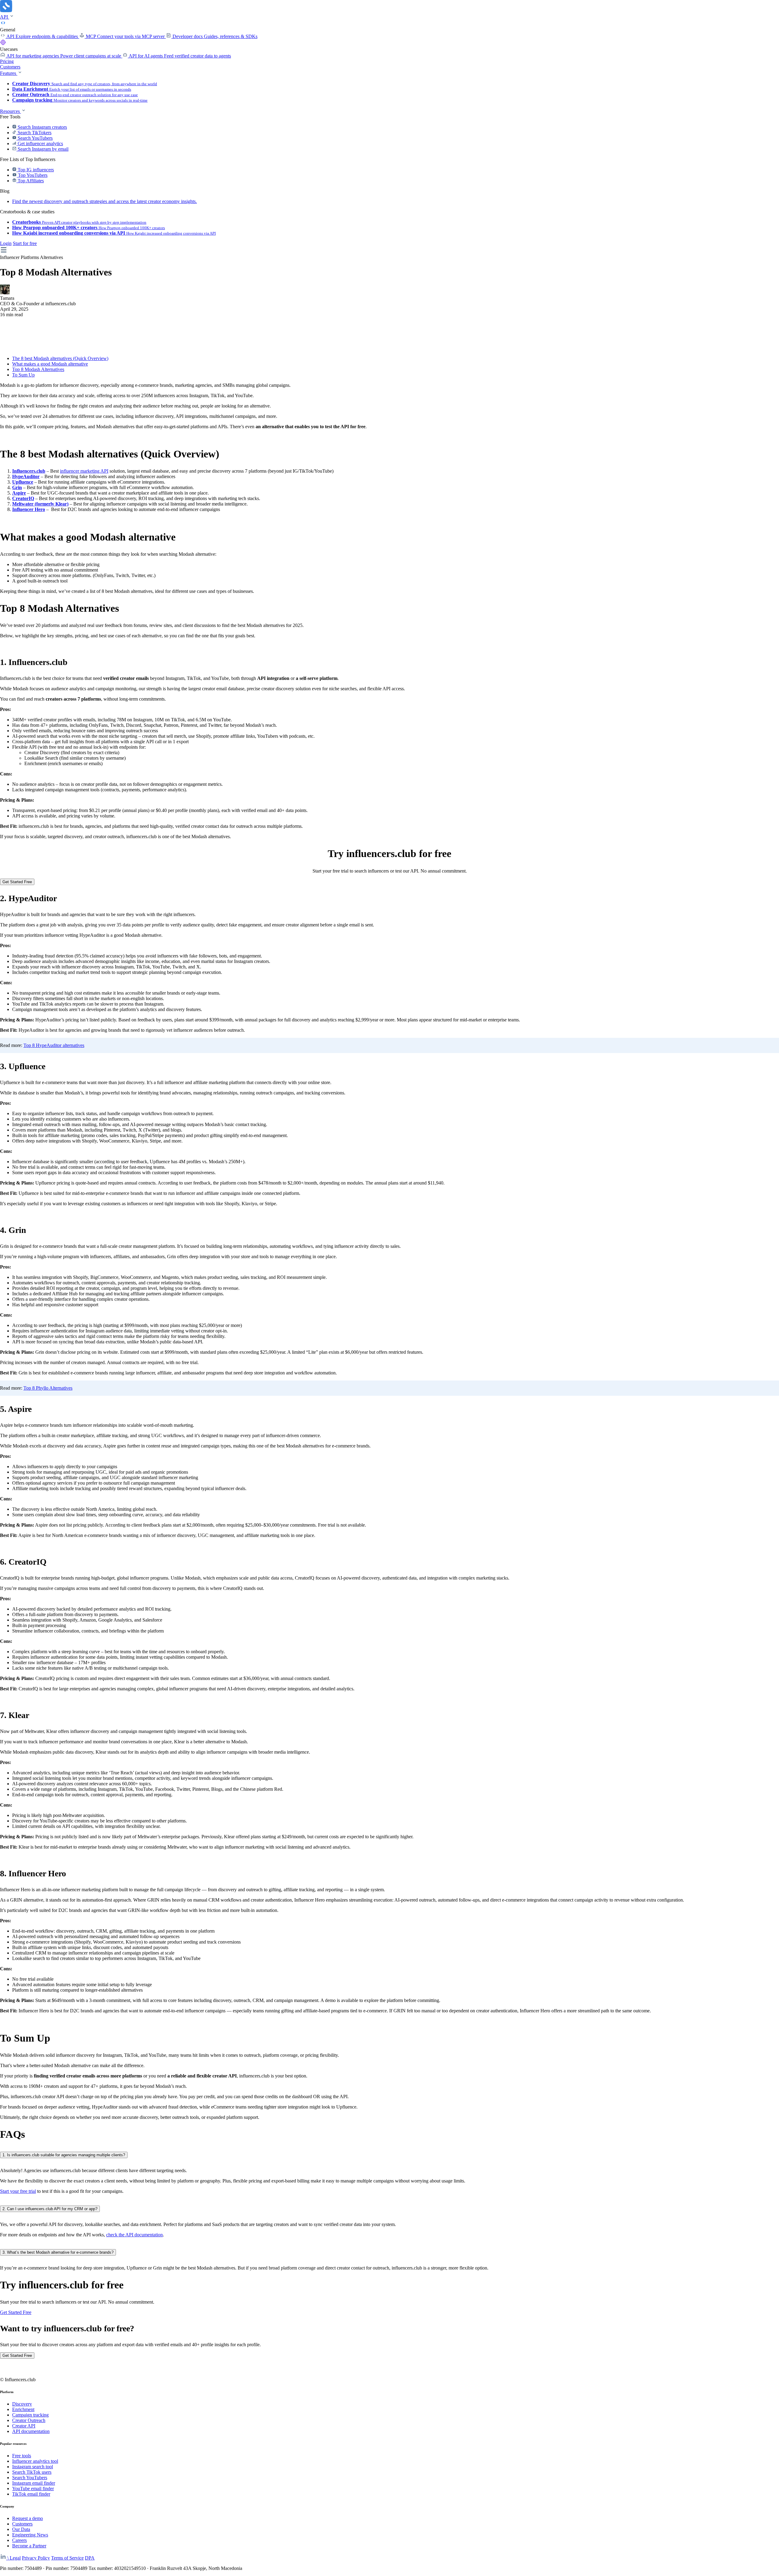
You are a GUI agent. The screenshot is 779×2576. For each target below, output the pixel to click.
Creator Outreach (29, 2420)
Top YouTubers (32, 175)
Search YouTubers (35, 138)
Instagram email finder (34, 2483)
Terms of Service (67, 2558)
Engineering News (30, 2535)
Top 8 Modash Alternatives (38, 369)
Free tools (22, 2456)
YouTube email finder (33, 2488)
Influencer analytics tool (35, 2461)
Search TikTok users (32, 2472)
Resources (10, 111)
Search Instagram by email (42, 149)
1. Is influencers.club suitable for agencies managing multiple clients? (64, 2155)
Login (6, 243)
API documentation (31, 2431)
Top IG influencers (35, 170)
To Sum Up (23, 375)
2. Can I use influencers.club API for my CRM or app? (50, 2209)
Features (9, 73)
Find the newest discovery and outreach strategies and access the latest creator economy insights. (105, 201)
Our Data (21, 2529)
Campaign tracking (30, 2415)
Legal (15, 2558)
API (5, 17)
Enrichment (23, 2409)
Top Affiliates (30, 181)
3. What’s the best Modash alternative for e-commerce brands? (58, 2252)
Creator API (24, 2426)
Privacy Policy (36, 2558)
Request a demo (28, 2518)
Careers (19, 2540)
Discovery (22, 2404)
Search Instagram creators (42, 127)
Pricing (7, 61)
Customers (10, 67)
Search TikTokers (34, 133)
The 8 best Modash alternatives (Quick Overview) (60, 358)
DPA (90, 2558)
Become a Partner (29, 2546)
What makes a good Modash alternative (50, 364)
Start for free (25, 243)
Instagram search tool (33, 2467)
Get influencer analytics (40, 143)
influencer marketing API (84, 471)
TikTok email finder (31, 2494)
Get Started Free (17, 882)
